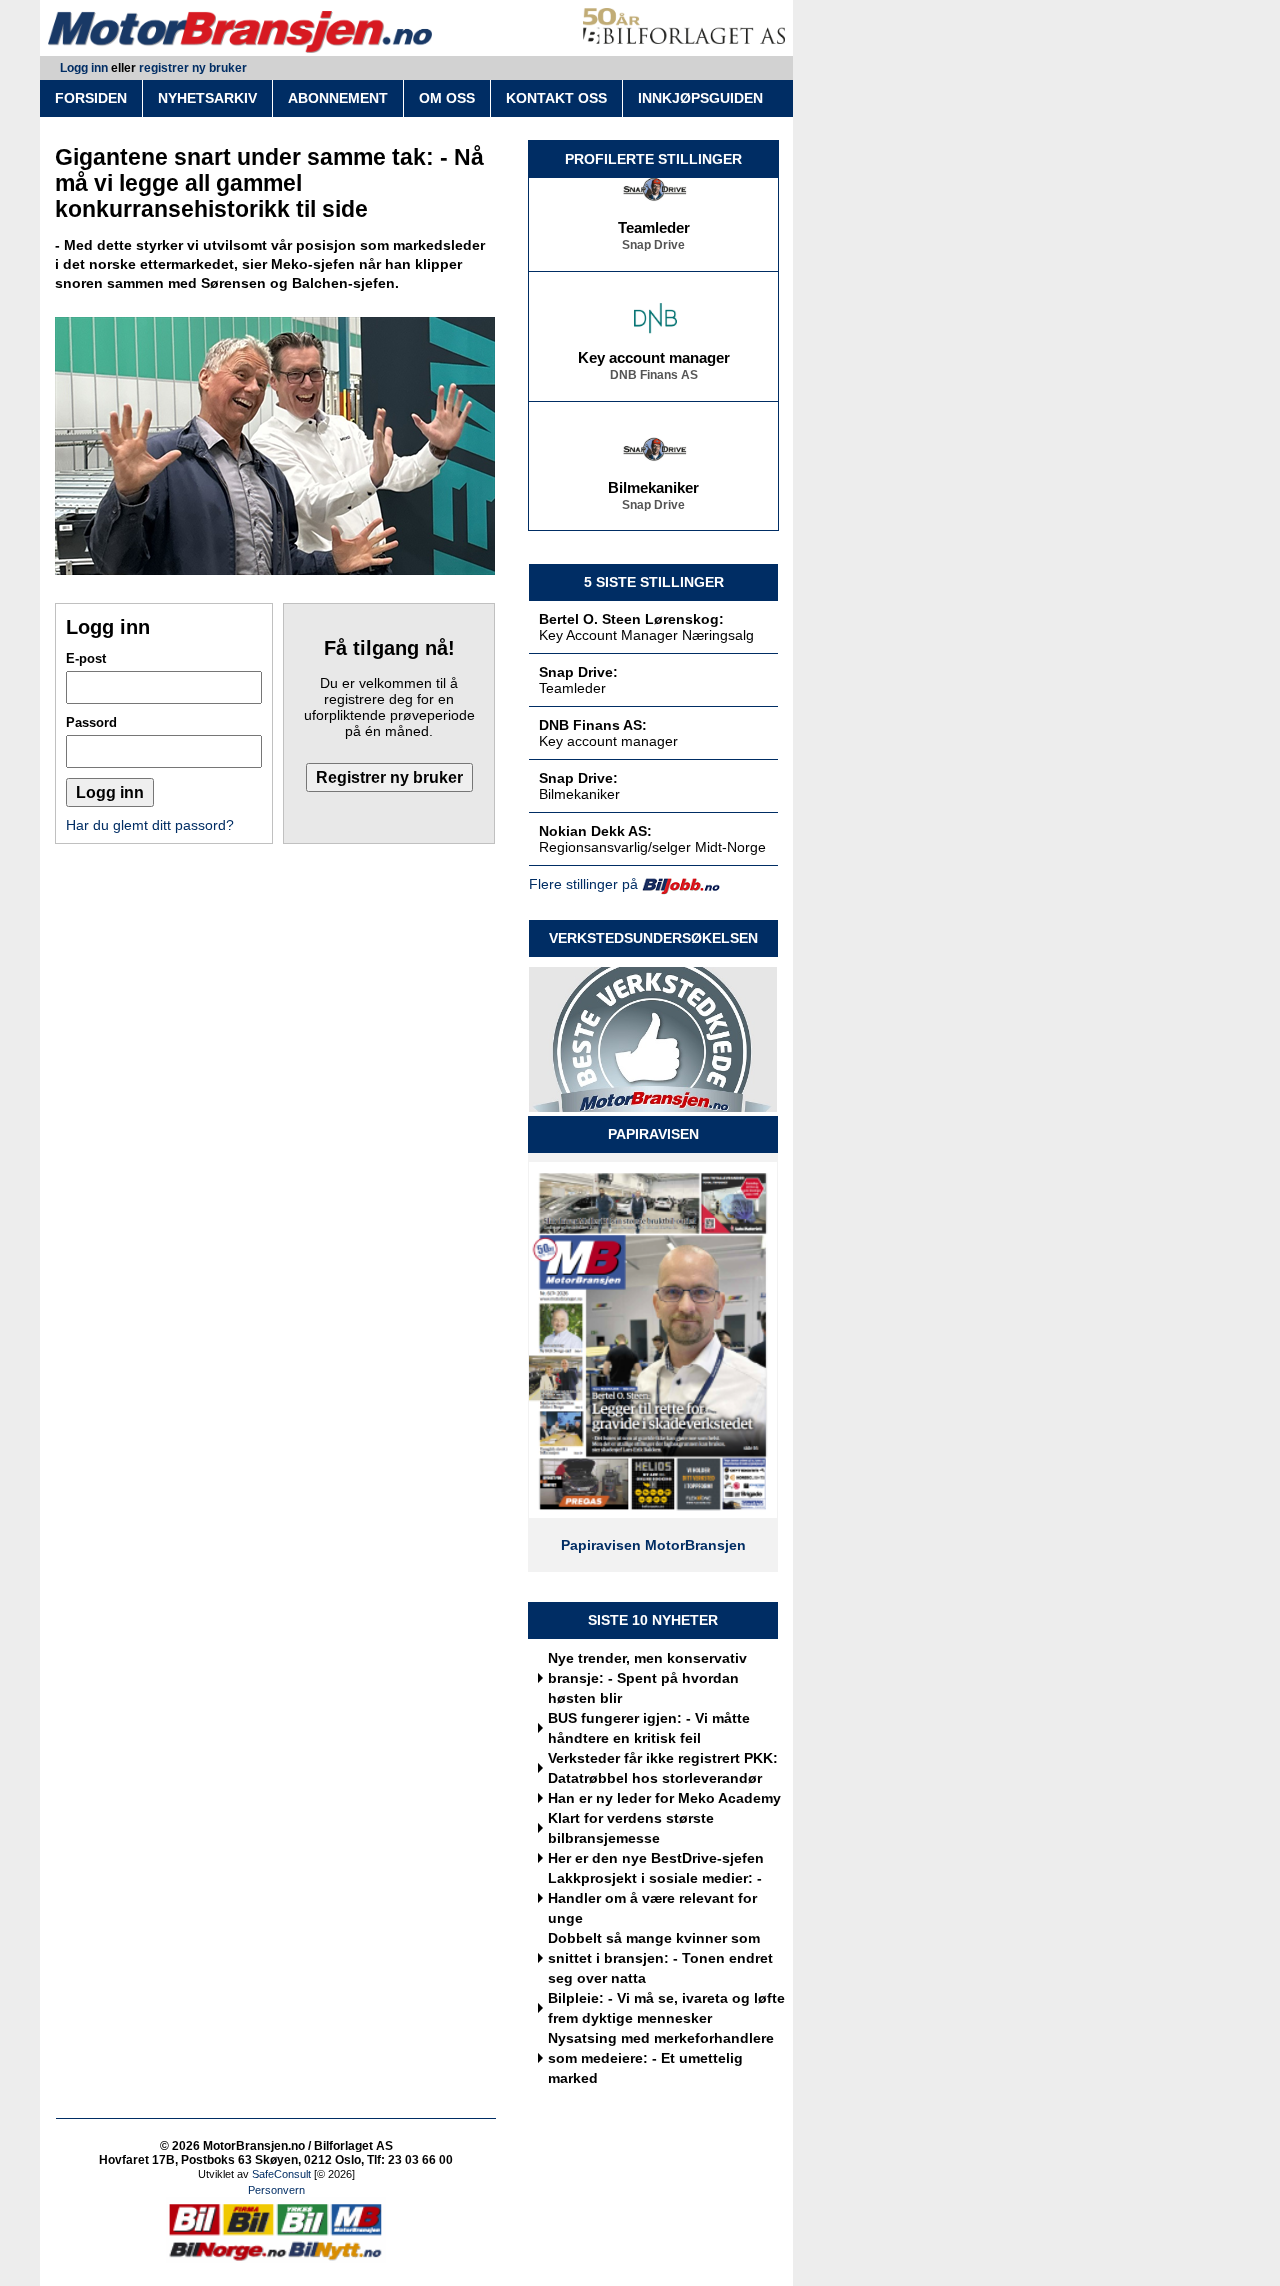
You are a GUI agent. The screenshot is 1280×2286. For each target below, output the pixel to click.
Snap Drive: (578, 672)
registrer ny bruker (193, 68)
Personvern (276, 2190)
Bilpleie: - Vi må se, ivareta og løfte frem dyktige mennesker (666, 2008)
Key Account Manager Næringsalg (646, 635)
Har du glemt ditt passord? (150, 825)
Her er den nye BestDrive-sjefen (656, 1858)
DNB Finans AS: (593, 725)
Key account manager (654, 349)
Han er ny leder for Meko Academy (664, 1798)
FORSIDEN (91, 98)
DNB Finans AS (654, 366)
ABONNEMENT (338, 98)
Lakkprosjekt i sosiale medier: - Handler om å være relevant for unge (655, 1898)
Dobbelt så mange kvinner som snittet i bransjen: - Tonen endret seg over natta (660, 1958)
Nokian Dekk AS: (595, 831)
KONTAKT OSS (556, 98)
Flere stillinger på (583, 884)
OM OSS (447, 98)
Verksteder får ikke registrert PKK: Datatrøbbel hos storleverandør (663, 1768)
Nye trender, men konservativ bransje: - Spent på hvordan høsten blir (647, 1678)
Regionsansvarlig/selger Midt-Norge (652, 847)
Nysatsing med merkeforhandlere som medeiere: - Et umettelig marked (661, 2058)
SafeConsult (281, 2174)
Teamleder (654, 219)
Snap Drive (653, 236)
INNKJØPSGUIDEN (700, 98)
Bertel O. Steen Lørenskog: (631, 619)
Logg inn (84, 68)
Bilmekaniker (653, 479)
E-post (86, 658)
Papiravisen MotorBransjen (653, 1545)
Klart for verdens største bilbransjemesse (631, 1828)
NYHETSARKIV (207, 98)
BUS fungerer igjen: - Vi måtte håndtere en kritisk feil (649, 1728)
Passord (91, 722)
